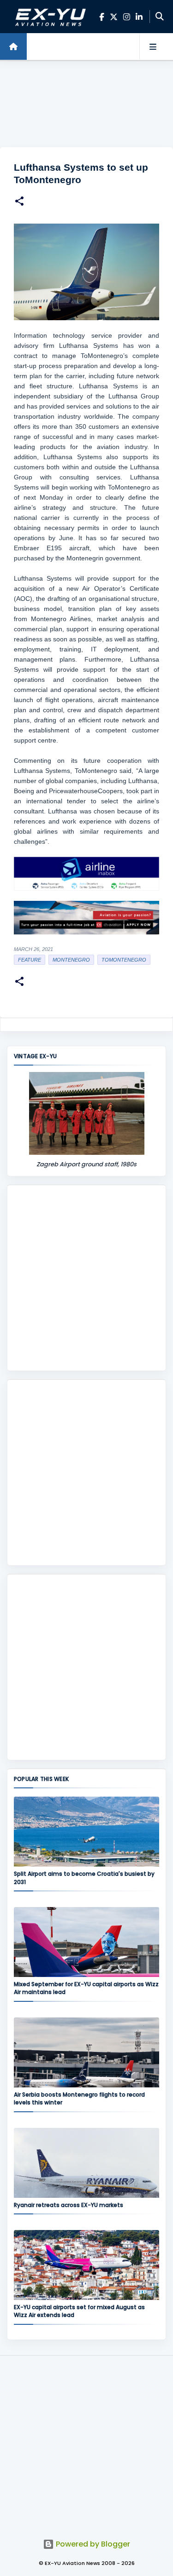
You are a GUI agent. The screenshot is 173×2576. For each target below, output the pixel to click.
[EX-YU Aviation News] (49, 17)
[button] (19, 202)
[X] (114, 17)
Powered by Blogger (92, 2544)
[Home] (13, 46)
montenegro (71, 960)
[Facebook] (102, 17)
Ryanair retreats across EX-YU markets (69, 2205)
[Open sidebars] (153, 46)
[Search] (160, 17)
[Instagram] (127, 17)
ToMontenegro (124, 960)
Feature (30, 960)
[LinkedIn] (139, 17)
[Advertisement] (86, 104)
